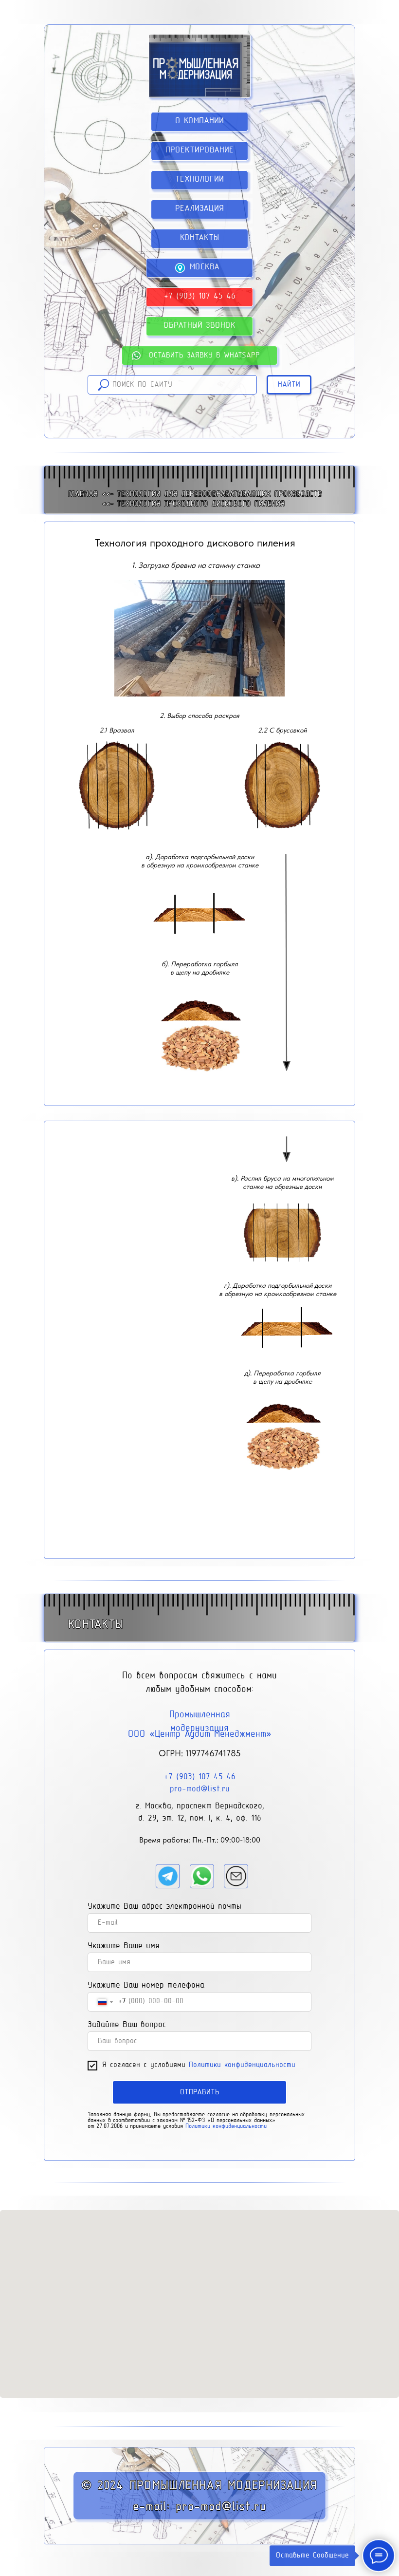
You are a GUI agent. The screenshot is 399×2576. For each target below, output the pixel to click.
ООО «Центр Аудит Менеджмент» (200, 1734)
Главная (83, 494)
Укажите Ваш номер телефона (146, 1986)
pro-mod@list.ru (200, 1789)
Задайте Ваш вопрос (127, 2025)
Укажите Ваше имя (124, 1946)
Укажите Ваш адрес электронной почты (164, 1907)
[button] (199, 326)
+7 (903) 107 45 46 (200, 1777)
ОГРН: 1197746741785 (200, 1753)
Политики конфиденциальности (242, 2065)
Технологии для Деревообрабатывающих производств (219, 494)
